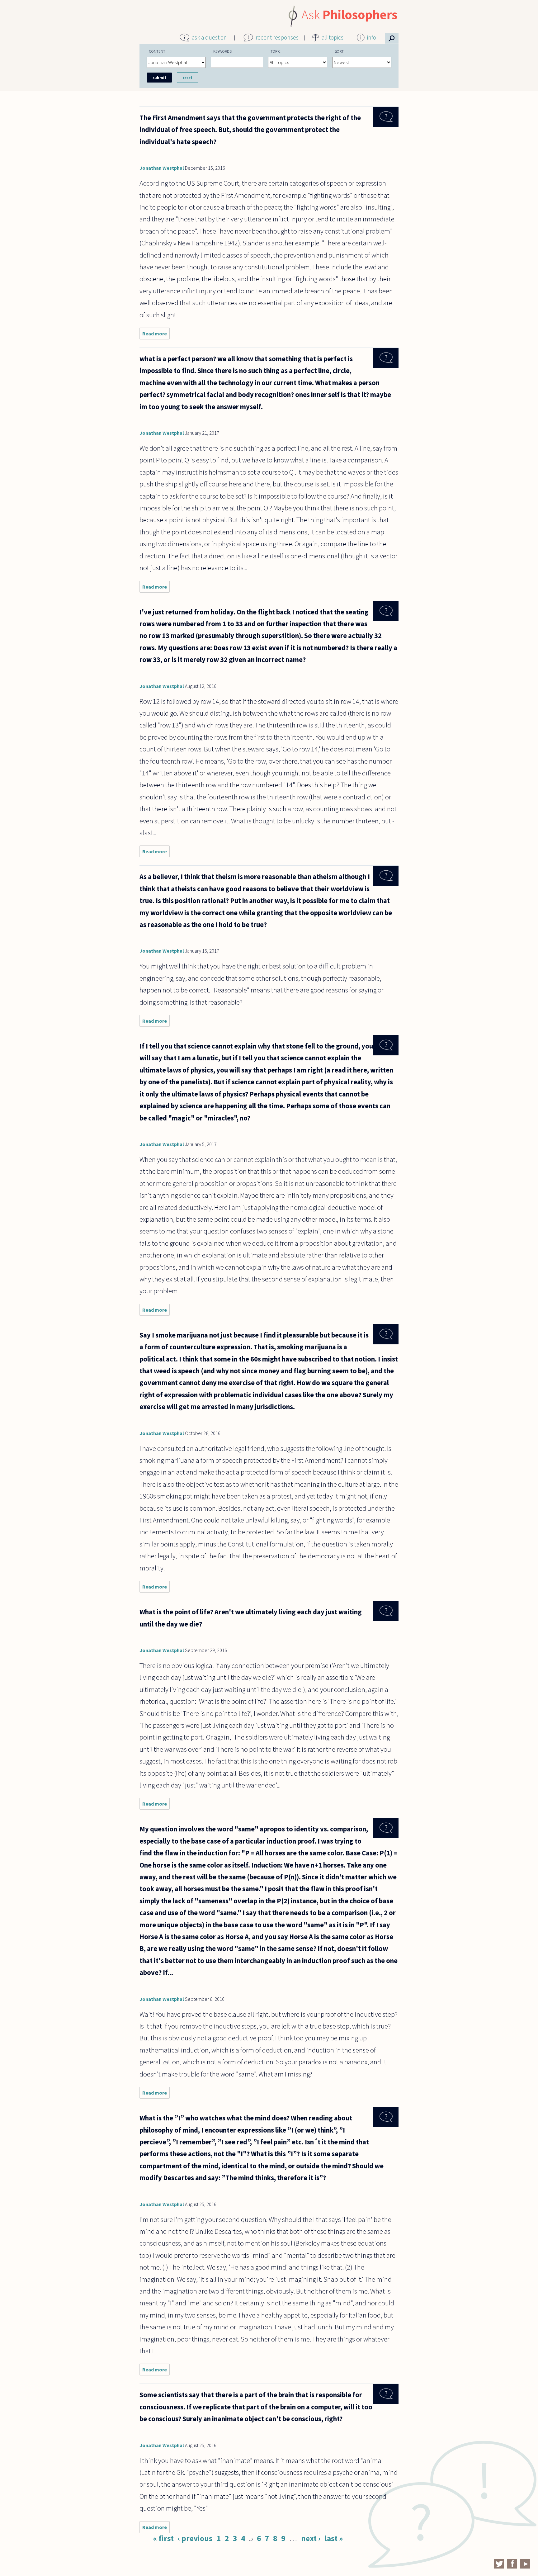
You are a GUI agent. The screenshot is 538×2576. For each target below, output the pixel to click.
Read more (156, 335)
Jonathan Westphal (162, 168)
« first (163, 2538)
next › (311, 2538)
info (372, 37)
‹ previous (195, 2538)
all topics (333, 37)
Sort (339, 51)
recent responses (277, 37)
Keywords (222, 51)
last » (334, 2538)
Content (157, 51)
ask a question (209, 37)
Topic (276, 51)
